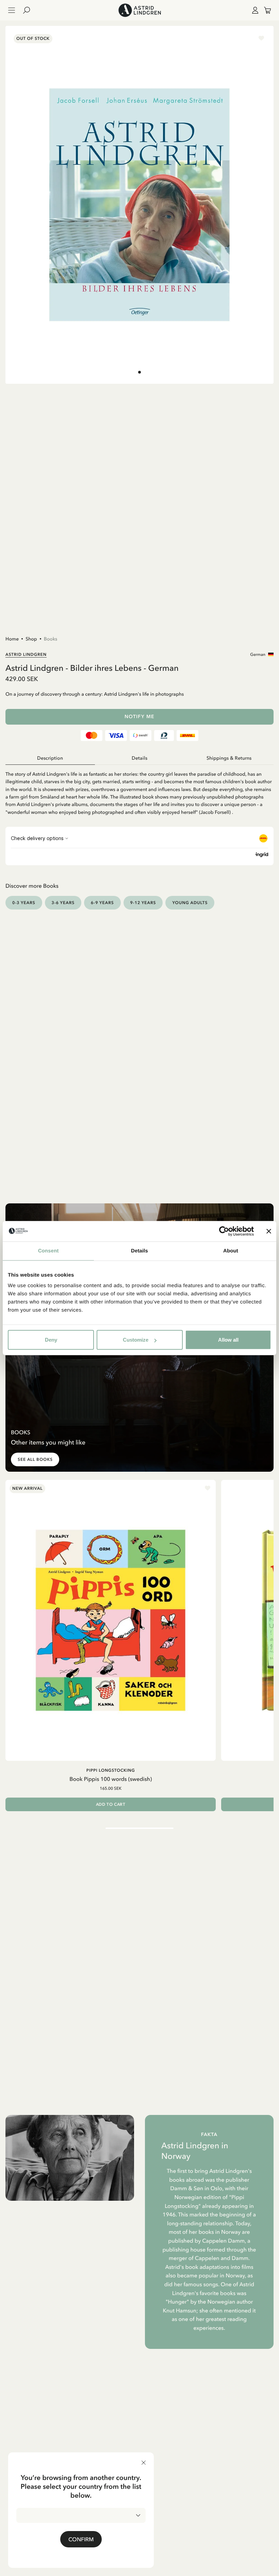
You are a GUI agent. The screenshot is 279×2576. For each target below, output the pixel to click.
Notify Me (139, 717)
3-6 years (63, 903)
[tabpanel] (139, 790)
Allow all (228, 1340)
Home (12, 639)
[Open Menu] (12, 10)
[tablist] (139, 758)
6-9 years (102, 903)
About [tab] (231, 1251)
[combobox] (81, 2515)
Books (51, 639)
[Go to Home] (139, 10)
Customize (136, 1340)
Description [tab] (50, 758)
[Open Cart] (265, 10)
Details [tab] (139, 1251)
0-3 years (24, 903)
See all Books (35, 1459)
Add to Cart (111, 1804)
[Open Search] (29, 10)
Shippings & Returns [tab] (229, 758)
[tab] (139, 372)
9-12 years (143, 903)
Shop (31, 639)
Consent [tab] (48, 1251)
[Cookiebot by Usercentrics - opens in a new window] (224, 1231)
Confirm (81, 2539)
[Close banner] (269, 1231)
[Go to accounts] (254, 10)
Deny (51, 1340)
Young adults (190, 903)
